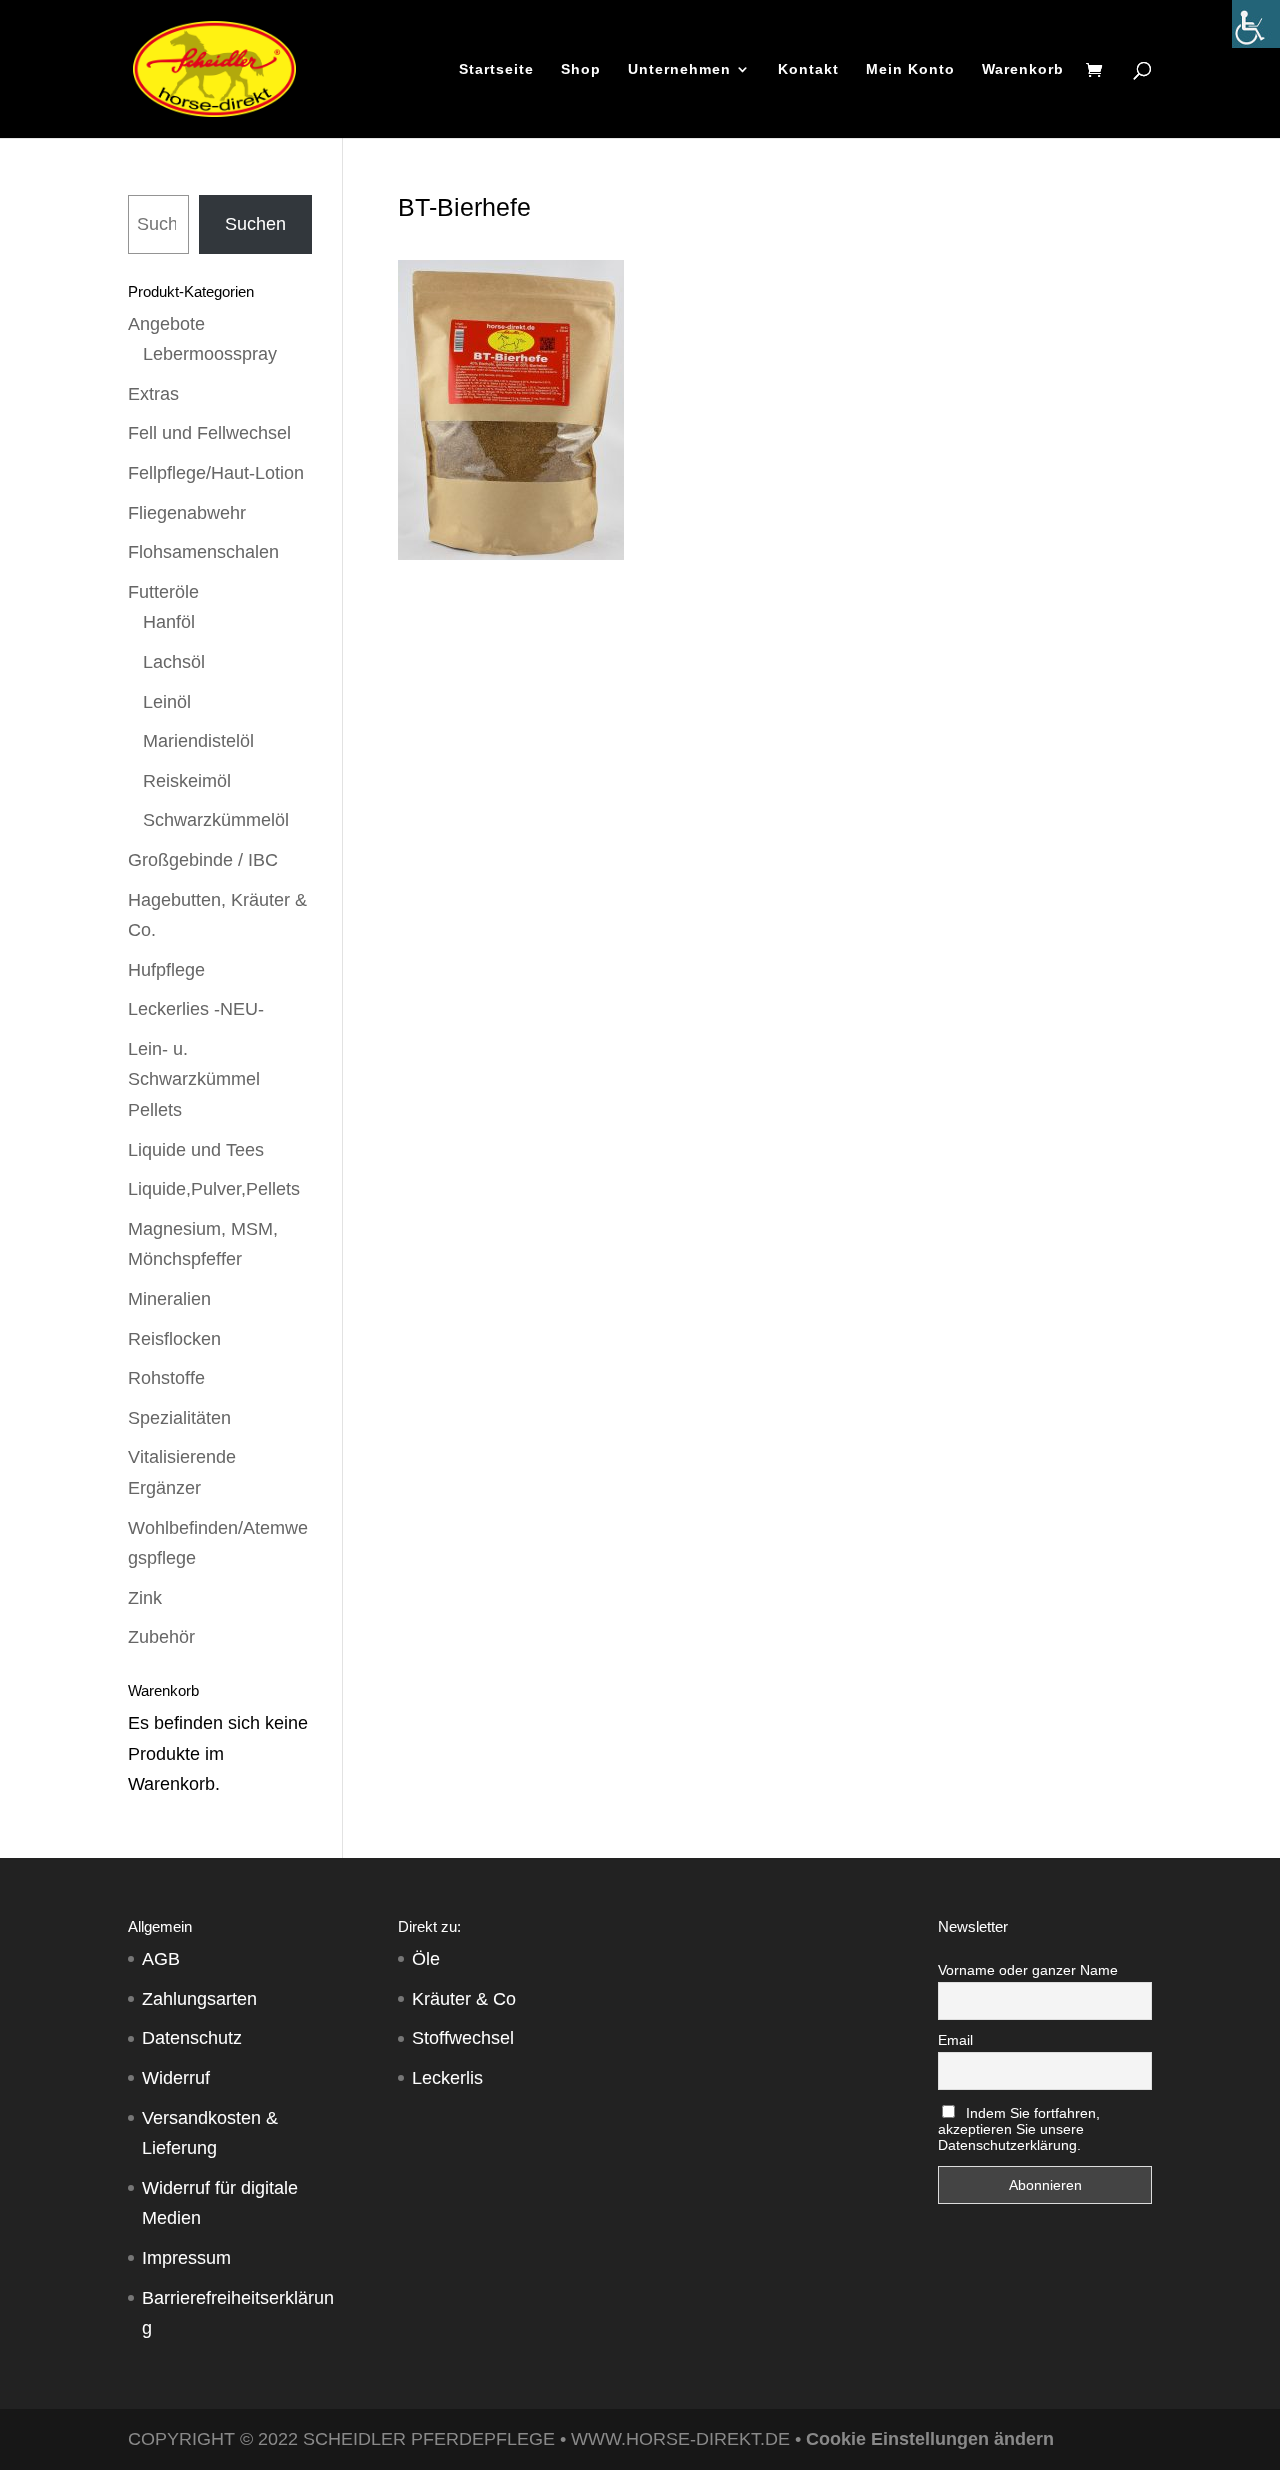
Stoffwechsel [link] (463, 2038)
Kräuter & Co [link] (464, 1999)
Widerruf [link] (176, 2078)
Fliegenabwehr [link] (187, 513)
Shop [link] (581, 69)
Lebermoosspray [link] (210, 354)
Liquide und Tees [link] (196, 1150)
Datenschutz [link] (192, 2038)
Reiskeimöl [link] (187, 781)
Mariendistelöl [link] (198, 741)
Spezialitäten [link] (179, 1418)
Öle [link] (426, 1959)
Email (955, 2040)
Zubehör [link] (161, 1637)
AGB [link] (161, 1959)
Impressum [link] (186, 2258)
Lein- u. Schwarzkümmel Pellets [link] (194, 1079)
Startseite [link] (496, 69)
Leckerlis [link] (447, 2078)
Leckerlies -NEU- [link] (196, 1009)
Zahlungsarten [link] (199, 1999)
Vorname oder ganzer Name (1028, 1970)
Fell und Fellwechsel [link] (209, 433)
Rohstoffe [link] (166, 1378)
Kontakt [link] (808, 69)
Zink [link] (145, 1598)
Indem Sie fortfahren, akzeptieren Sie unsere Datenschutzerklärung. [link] (1019, 2129)
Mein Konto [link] (910, 69)
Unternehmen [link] (679, 69)
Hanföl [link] (169, 622)
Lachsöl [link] (174, 662)
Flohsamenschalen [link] (203, 552)
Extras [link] (153, 394)
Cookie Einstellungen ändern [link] (930, 2439)
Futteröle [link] (163, 592)
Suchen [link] (255, 224)
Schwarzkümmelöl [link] (216, 820)
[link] (1256, 24)
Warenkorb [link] (1023, 69)
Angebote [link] (166, 324)
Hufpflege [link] (166, 970)
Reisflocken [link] (174, 1339)
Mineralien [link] (169, 1299)
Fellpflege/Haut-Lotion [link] (216, 473)
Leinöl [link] (167, 702)
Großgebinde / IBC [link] (203, 860)
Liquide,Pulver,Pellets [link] (214, 1189)
